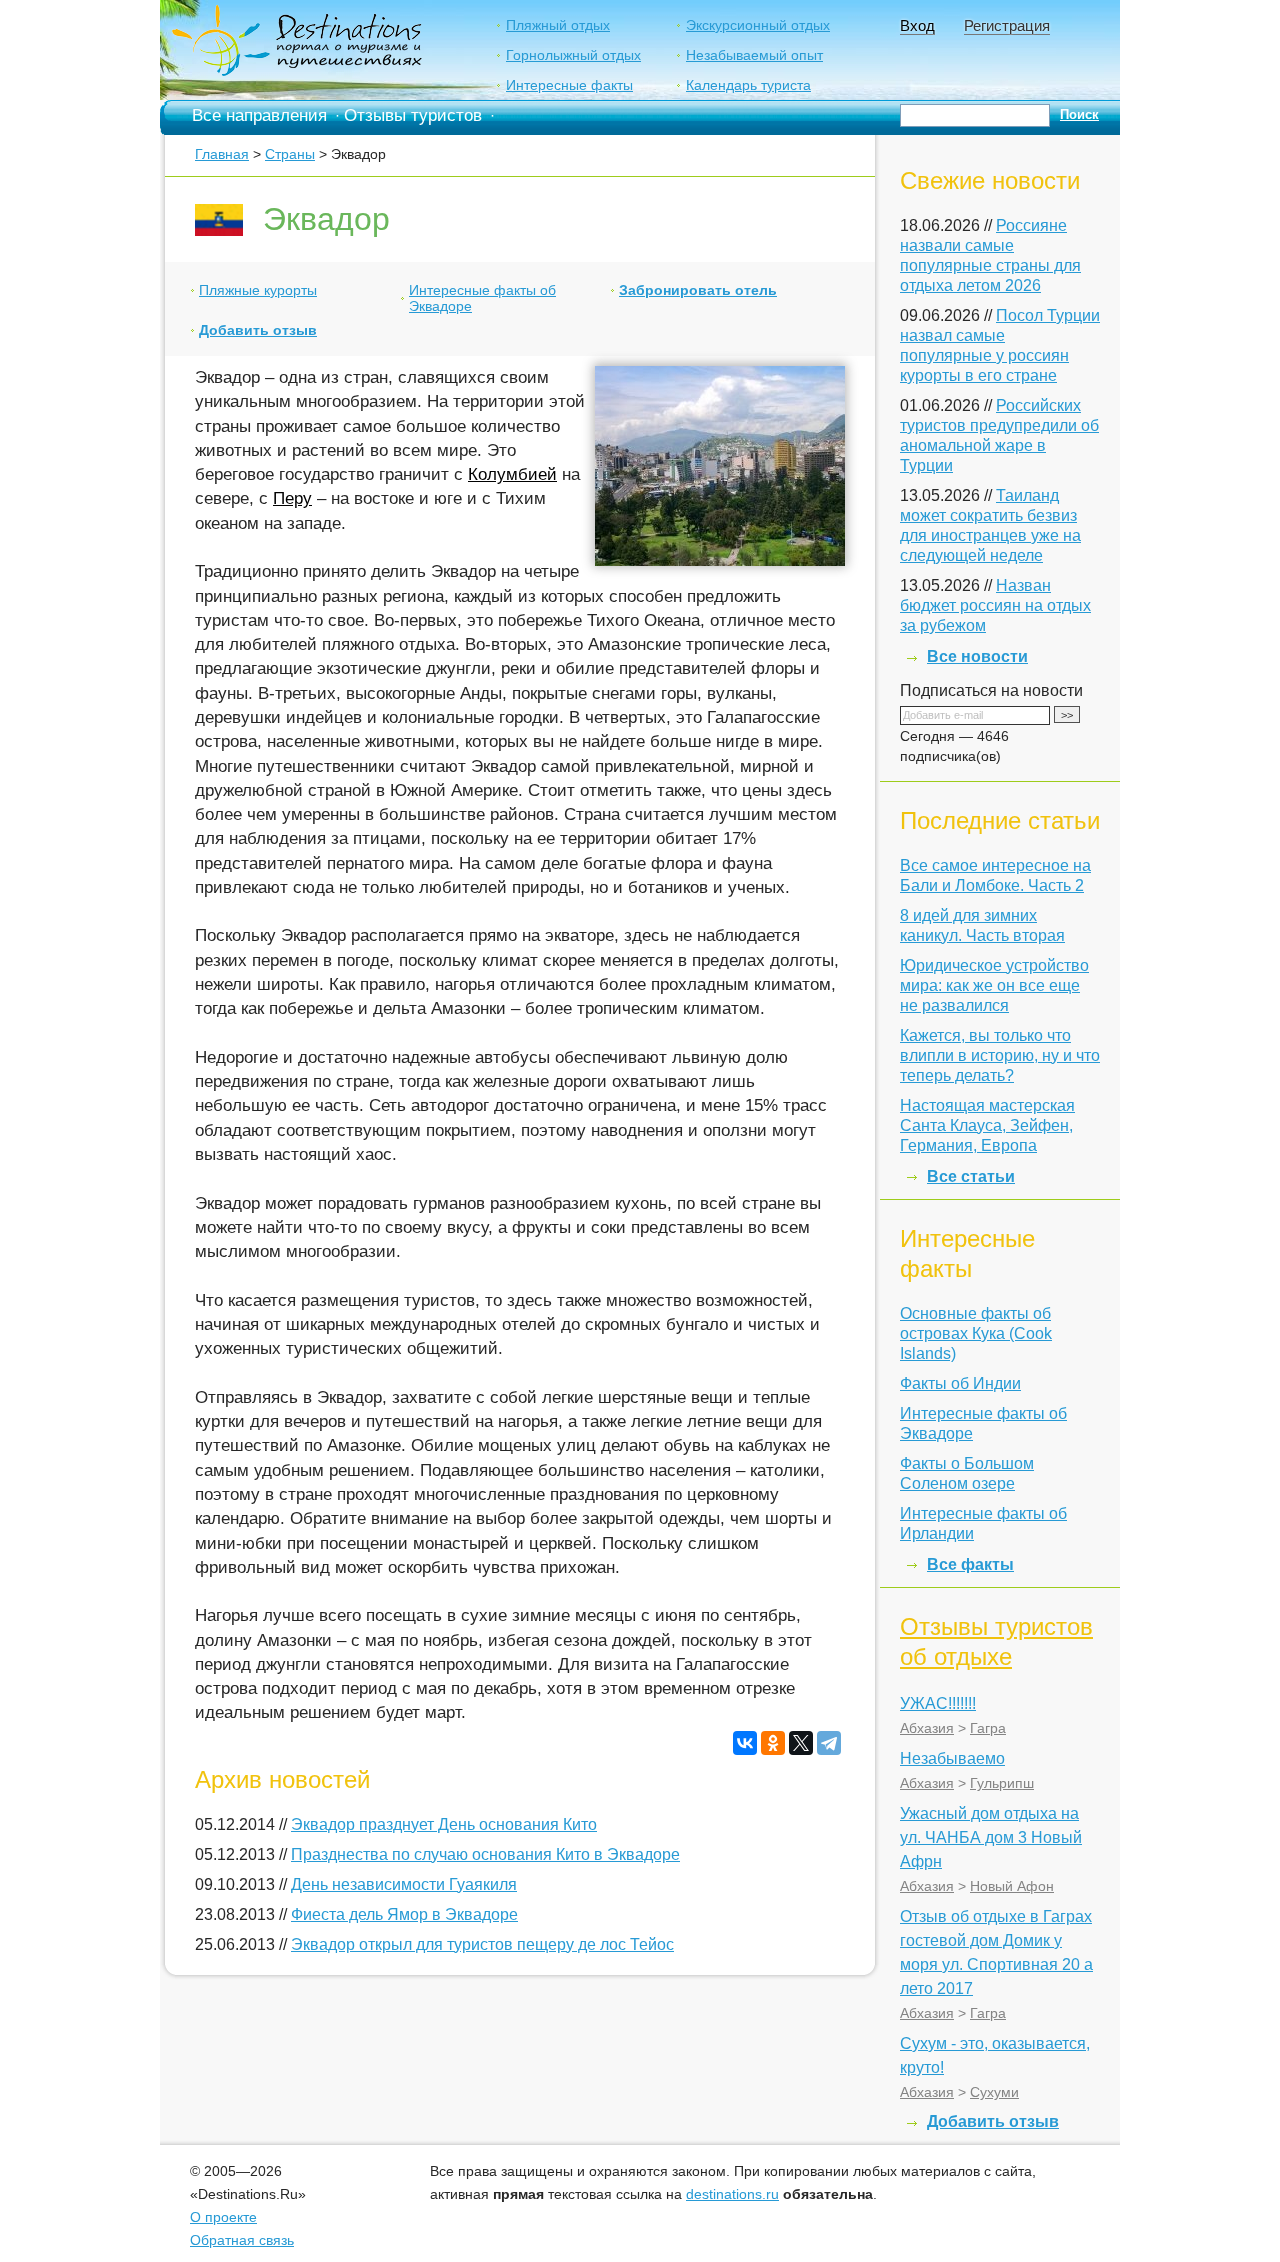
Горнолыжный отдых (573, 55)
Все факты (970, 1564)
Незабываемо (952, 1758)
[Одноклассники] (773, 1743)
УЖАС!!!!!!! (938, 1703)
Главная (222, 154)
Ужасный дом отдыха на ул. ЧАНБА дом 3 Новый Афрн (991, 1837)
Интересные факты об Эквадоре (482, 298)
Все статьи (971, 1176)
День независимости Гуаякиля (404, 1884)
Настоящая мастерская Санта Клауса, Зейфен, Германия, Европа (987, 1125)
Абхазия (927, 1728)
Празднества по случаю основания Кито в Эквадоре (485, 1854)
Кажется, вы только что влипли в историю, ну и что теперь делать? (1000, 1055)
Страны (290, 154)
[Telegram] (829, 1743)
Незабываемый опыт (754, 55)
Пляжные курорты (258, 290)
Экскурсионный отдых (758, 25)
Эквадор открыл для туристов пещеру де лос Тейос (482, 1944)
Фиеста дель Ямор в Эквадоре (404, 1914)
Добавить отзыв (258, 330)
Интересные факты (569, 85)
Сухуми (994, 2092)
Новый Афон (1012, 1886)
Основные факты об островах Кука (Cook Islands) (976, 1333)
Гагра (988, 1728)
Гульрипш (1002, 1783)
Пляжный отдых (558, 25)
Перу (292, 498)
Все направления (259, 115)
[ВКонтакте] (745, 1743)
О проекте (223, 2217)
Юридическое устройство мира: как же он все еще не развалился (994, 985)
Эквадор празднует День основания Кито (444, 1824)
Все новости (977, 656)
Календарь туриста (748, 85)
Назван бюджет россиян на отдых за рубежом (995, 605)
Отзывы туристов (413, 115)
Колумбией (512, 474)
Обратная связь (242, 2240)
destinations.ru (732, 2194)
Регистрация (1007, 25)
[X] (801, 1743)
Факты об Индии (960, 1383)
